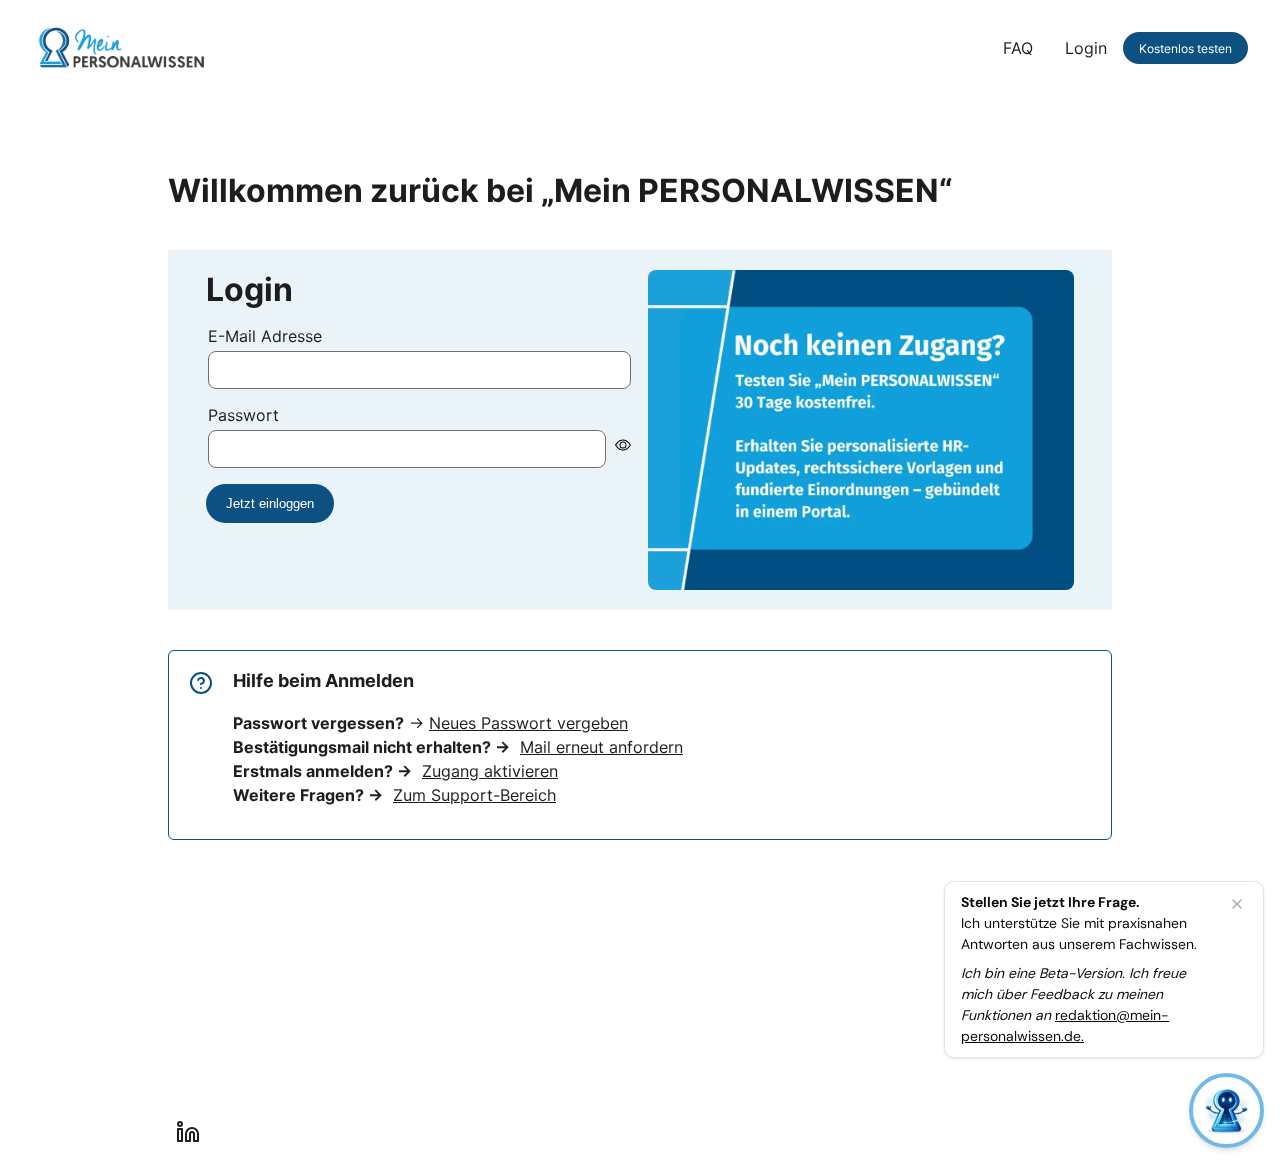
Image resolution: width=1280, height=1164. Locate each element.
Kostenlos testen (1185, 48)
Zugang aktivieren (490, 771)
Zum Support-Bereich (474, 795)
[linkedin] (188, 1132)
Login (1086, 48)
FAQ (1018, 48)
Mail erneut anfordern (601, 747)
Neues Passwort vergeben (528, 723)
